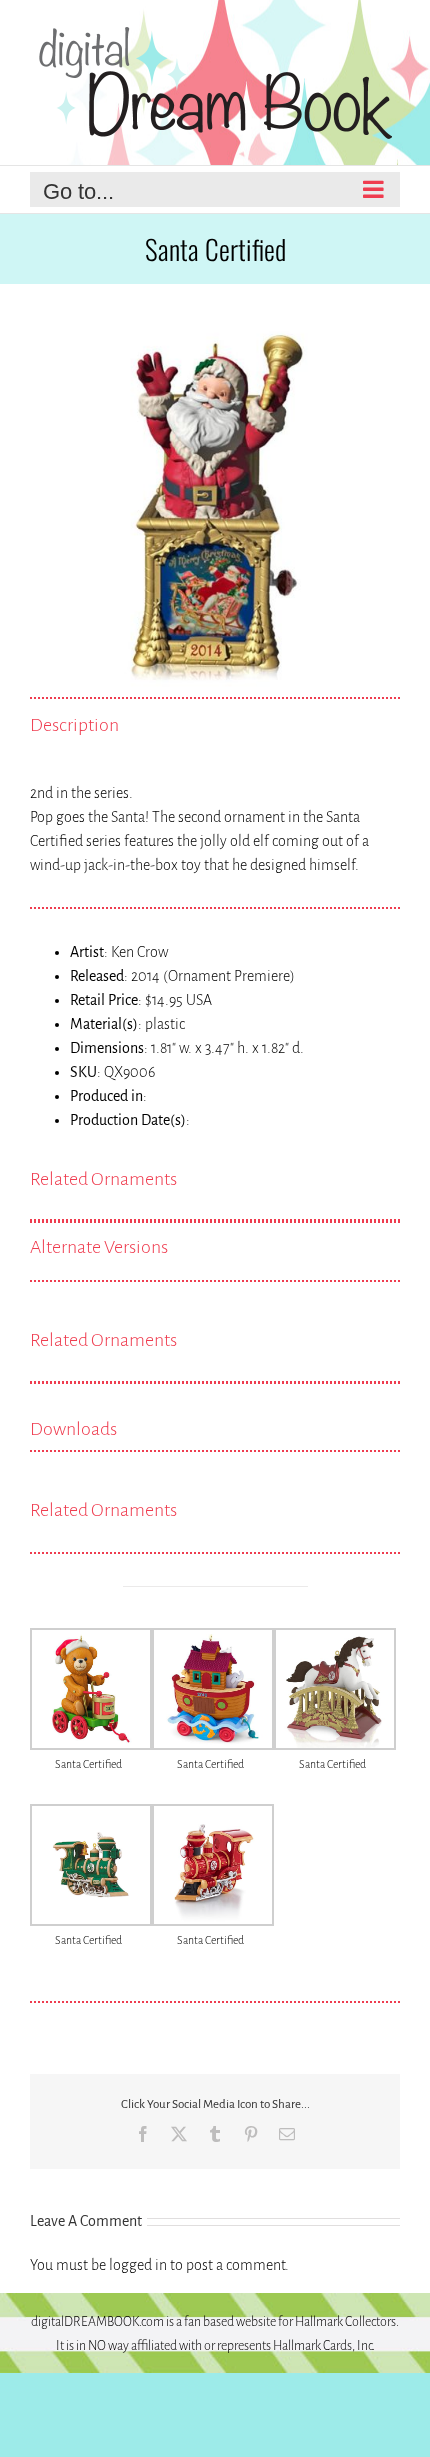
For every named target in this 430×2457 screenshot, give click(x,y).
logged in (138, 2265)
